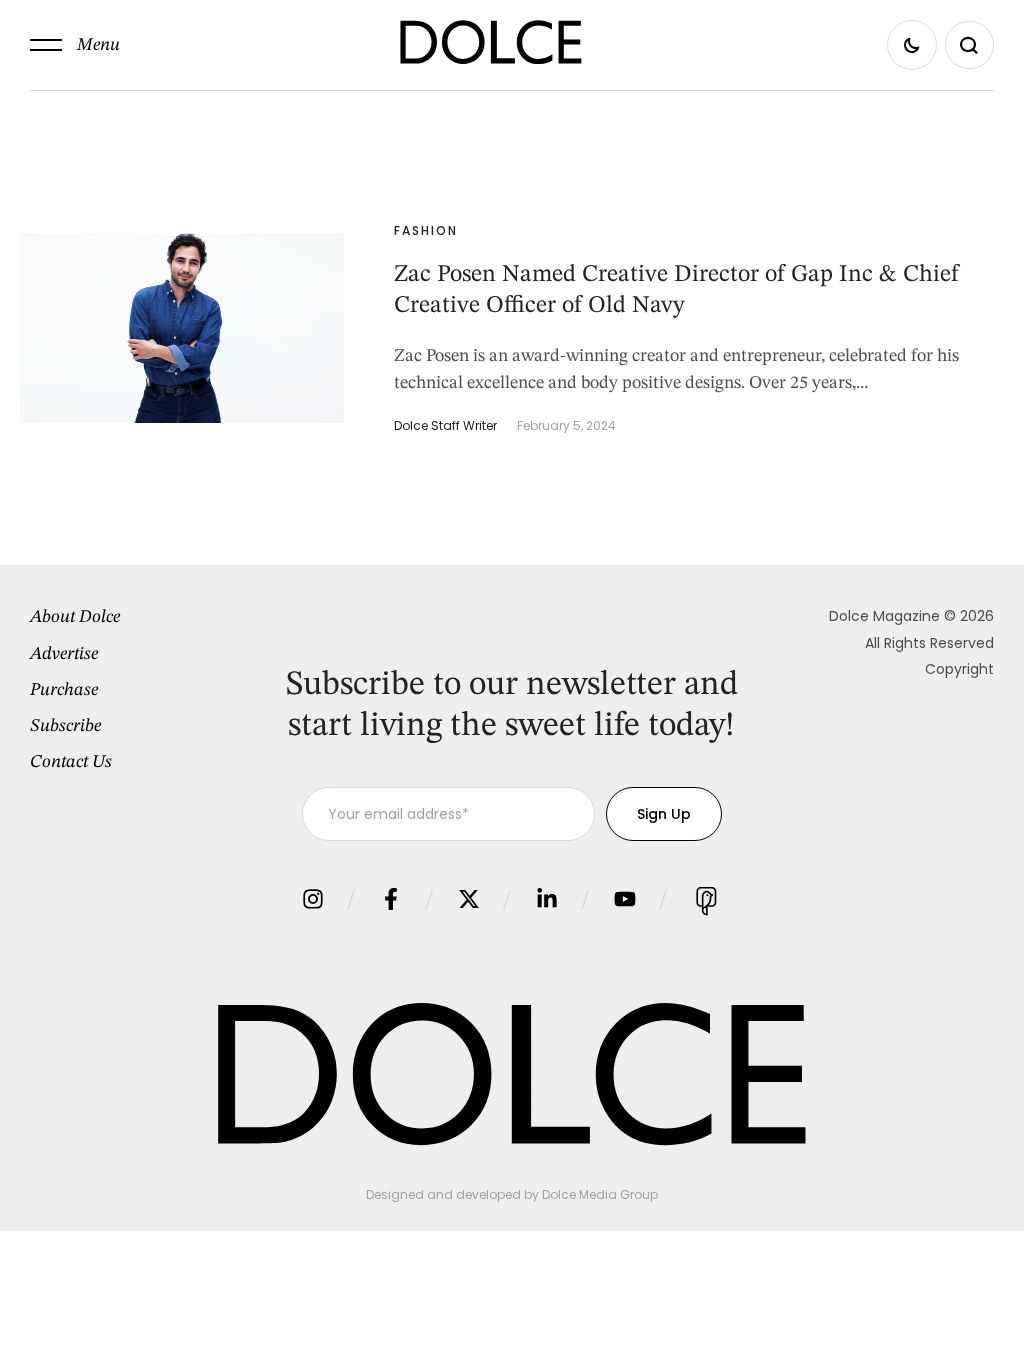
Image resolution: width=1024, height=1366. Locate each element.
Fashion (426, 230)
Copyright (959, 669)
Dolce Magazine (884, 616)
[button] (75, 45)
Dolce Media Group (600, 1194)
